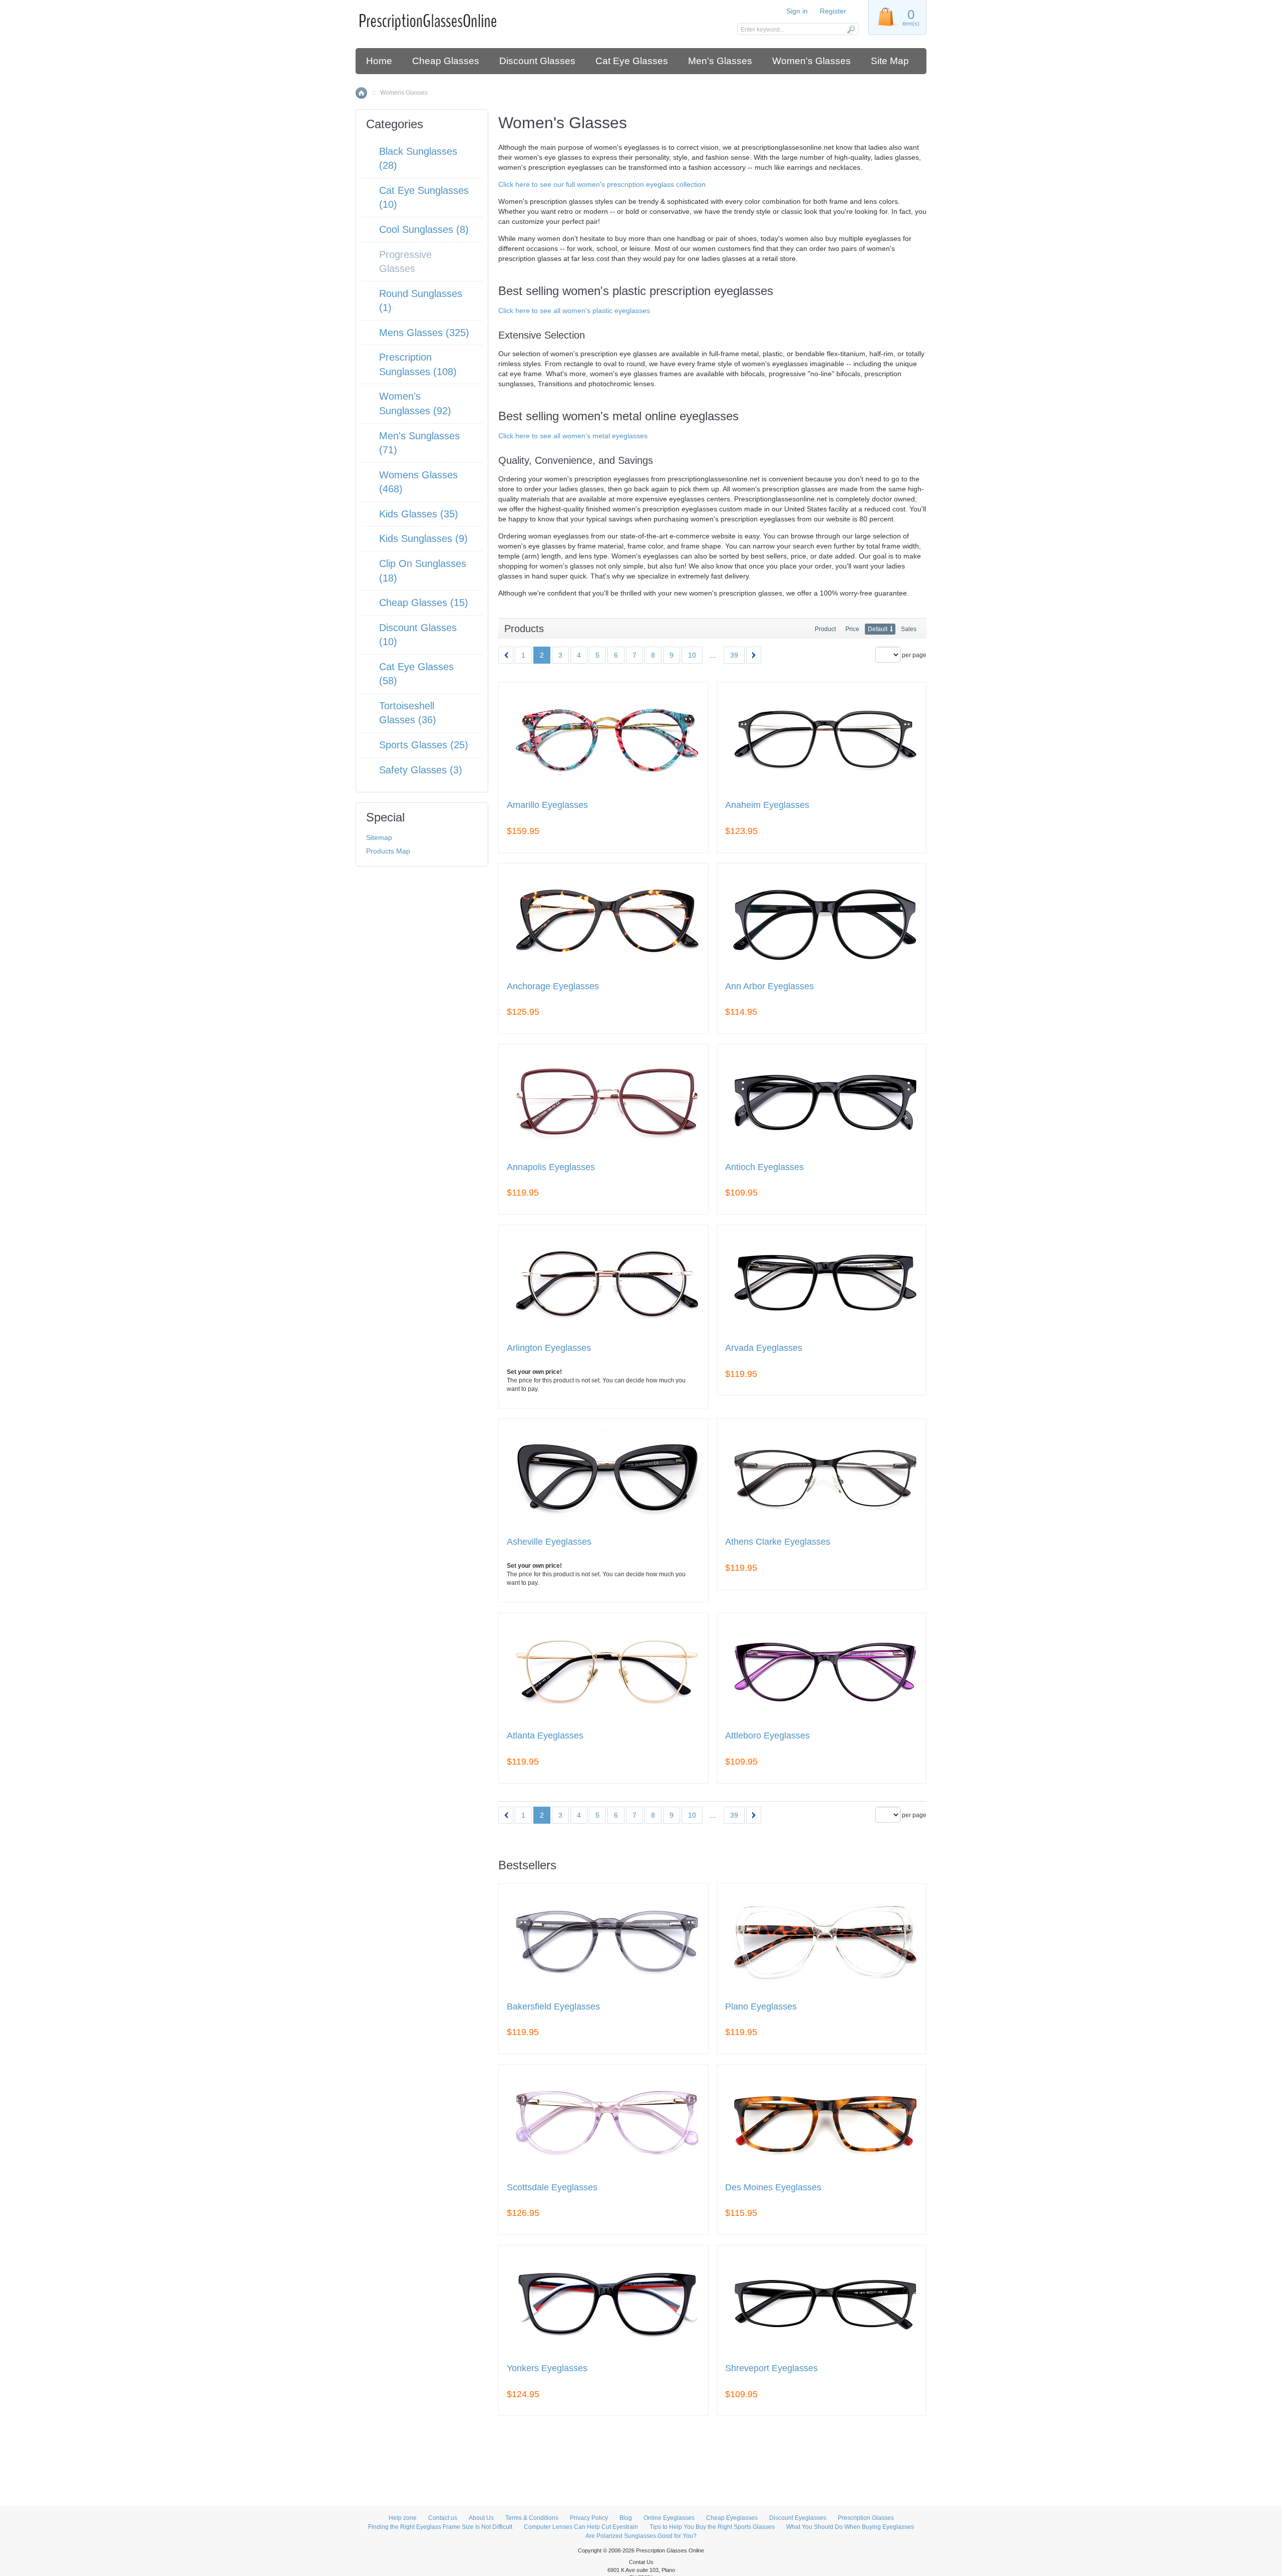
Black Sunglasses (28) (418, 159)
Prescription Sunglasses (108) (418, 364)
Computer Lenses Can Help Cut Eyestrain (581, 2527)
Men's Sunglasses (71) (419, 443)
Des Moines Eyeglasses (773, 2188)
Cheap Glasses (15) (424, 603)
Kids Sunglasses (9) (423, 538)
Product (825, 629)
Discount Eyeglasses (798, 2518)
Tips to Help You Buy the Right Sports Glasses (712, 2527)
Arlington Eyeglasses (549, 1348)
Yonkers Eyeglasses (547, 2368)
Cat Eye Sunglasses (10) (424, 198)
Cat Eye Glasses (632, 61)
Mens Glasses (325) (424, 333)
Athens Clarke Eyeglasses (778, 1542)
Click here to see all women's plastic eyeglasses (574, 311)
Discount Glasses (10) (418, 635)
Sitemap (379, 837)
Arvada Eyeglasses (764, 1348)
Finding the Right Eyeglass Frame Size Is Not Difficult (440, 2527)
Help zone (403, 2518)
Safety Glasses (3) (421, 770)
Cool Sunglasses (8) (424, 229)
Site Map (890, 61)
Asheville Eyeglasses (549, 1542)
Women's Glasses (812, 61)
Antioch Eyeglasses (764, 1167)
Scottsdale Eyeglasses (552, 2188)
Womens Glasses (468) (418, 482)
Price (852, 629)
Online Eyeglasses (669, 2518)
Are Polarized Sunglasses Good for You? (641, 2536)
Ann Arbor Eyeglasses (769, 986)
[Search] (851, 29)
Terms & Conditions (532, 2518)
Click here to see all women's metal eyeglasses (573, 436)
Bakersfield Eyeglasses (553, 2007)
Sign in (797, 11)
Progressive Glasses (405, 262)
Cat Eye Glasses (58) (416, 674)
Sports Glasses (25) (424, 745)
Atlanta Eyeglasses (545, 1736)
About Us (481, 2518)
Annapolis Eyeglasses (551, 1167)
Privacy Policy (589, 2518)
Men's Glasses (720, 61)
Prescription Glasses (866, 2518)
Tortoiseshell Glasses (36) (408, 713)
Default (878, 629)
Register (833, 11)
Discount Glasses (537, 61)
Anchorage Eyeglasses (553, 986)
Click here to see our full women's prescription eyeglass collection (602, 184)
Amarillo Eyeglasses (547, 805)
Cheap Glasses (446, 61)
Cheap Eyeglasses (732, 2518)
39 (734, 655)
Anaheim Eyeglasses (767, 805)
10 (692, 655)
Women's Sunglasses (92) (415, 403)
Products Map (388, 851)
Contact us (443, 2518)
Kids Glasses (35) (419, 514)
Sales (909, 629)
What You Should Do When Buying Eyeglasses (850, 2527)
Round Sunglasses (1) (421, 301)
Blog (626, 2518)
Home (379, 61)
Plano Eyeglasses (761, 2007)
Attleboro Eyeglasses (767, 1736)
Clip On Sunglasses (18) (423, 571)
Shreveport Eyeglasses (771, 2368)
